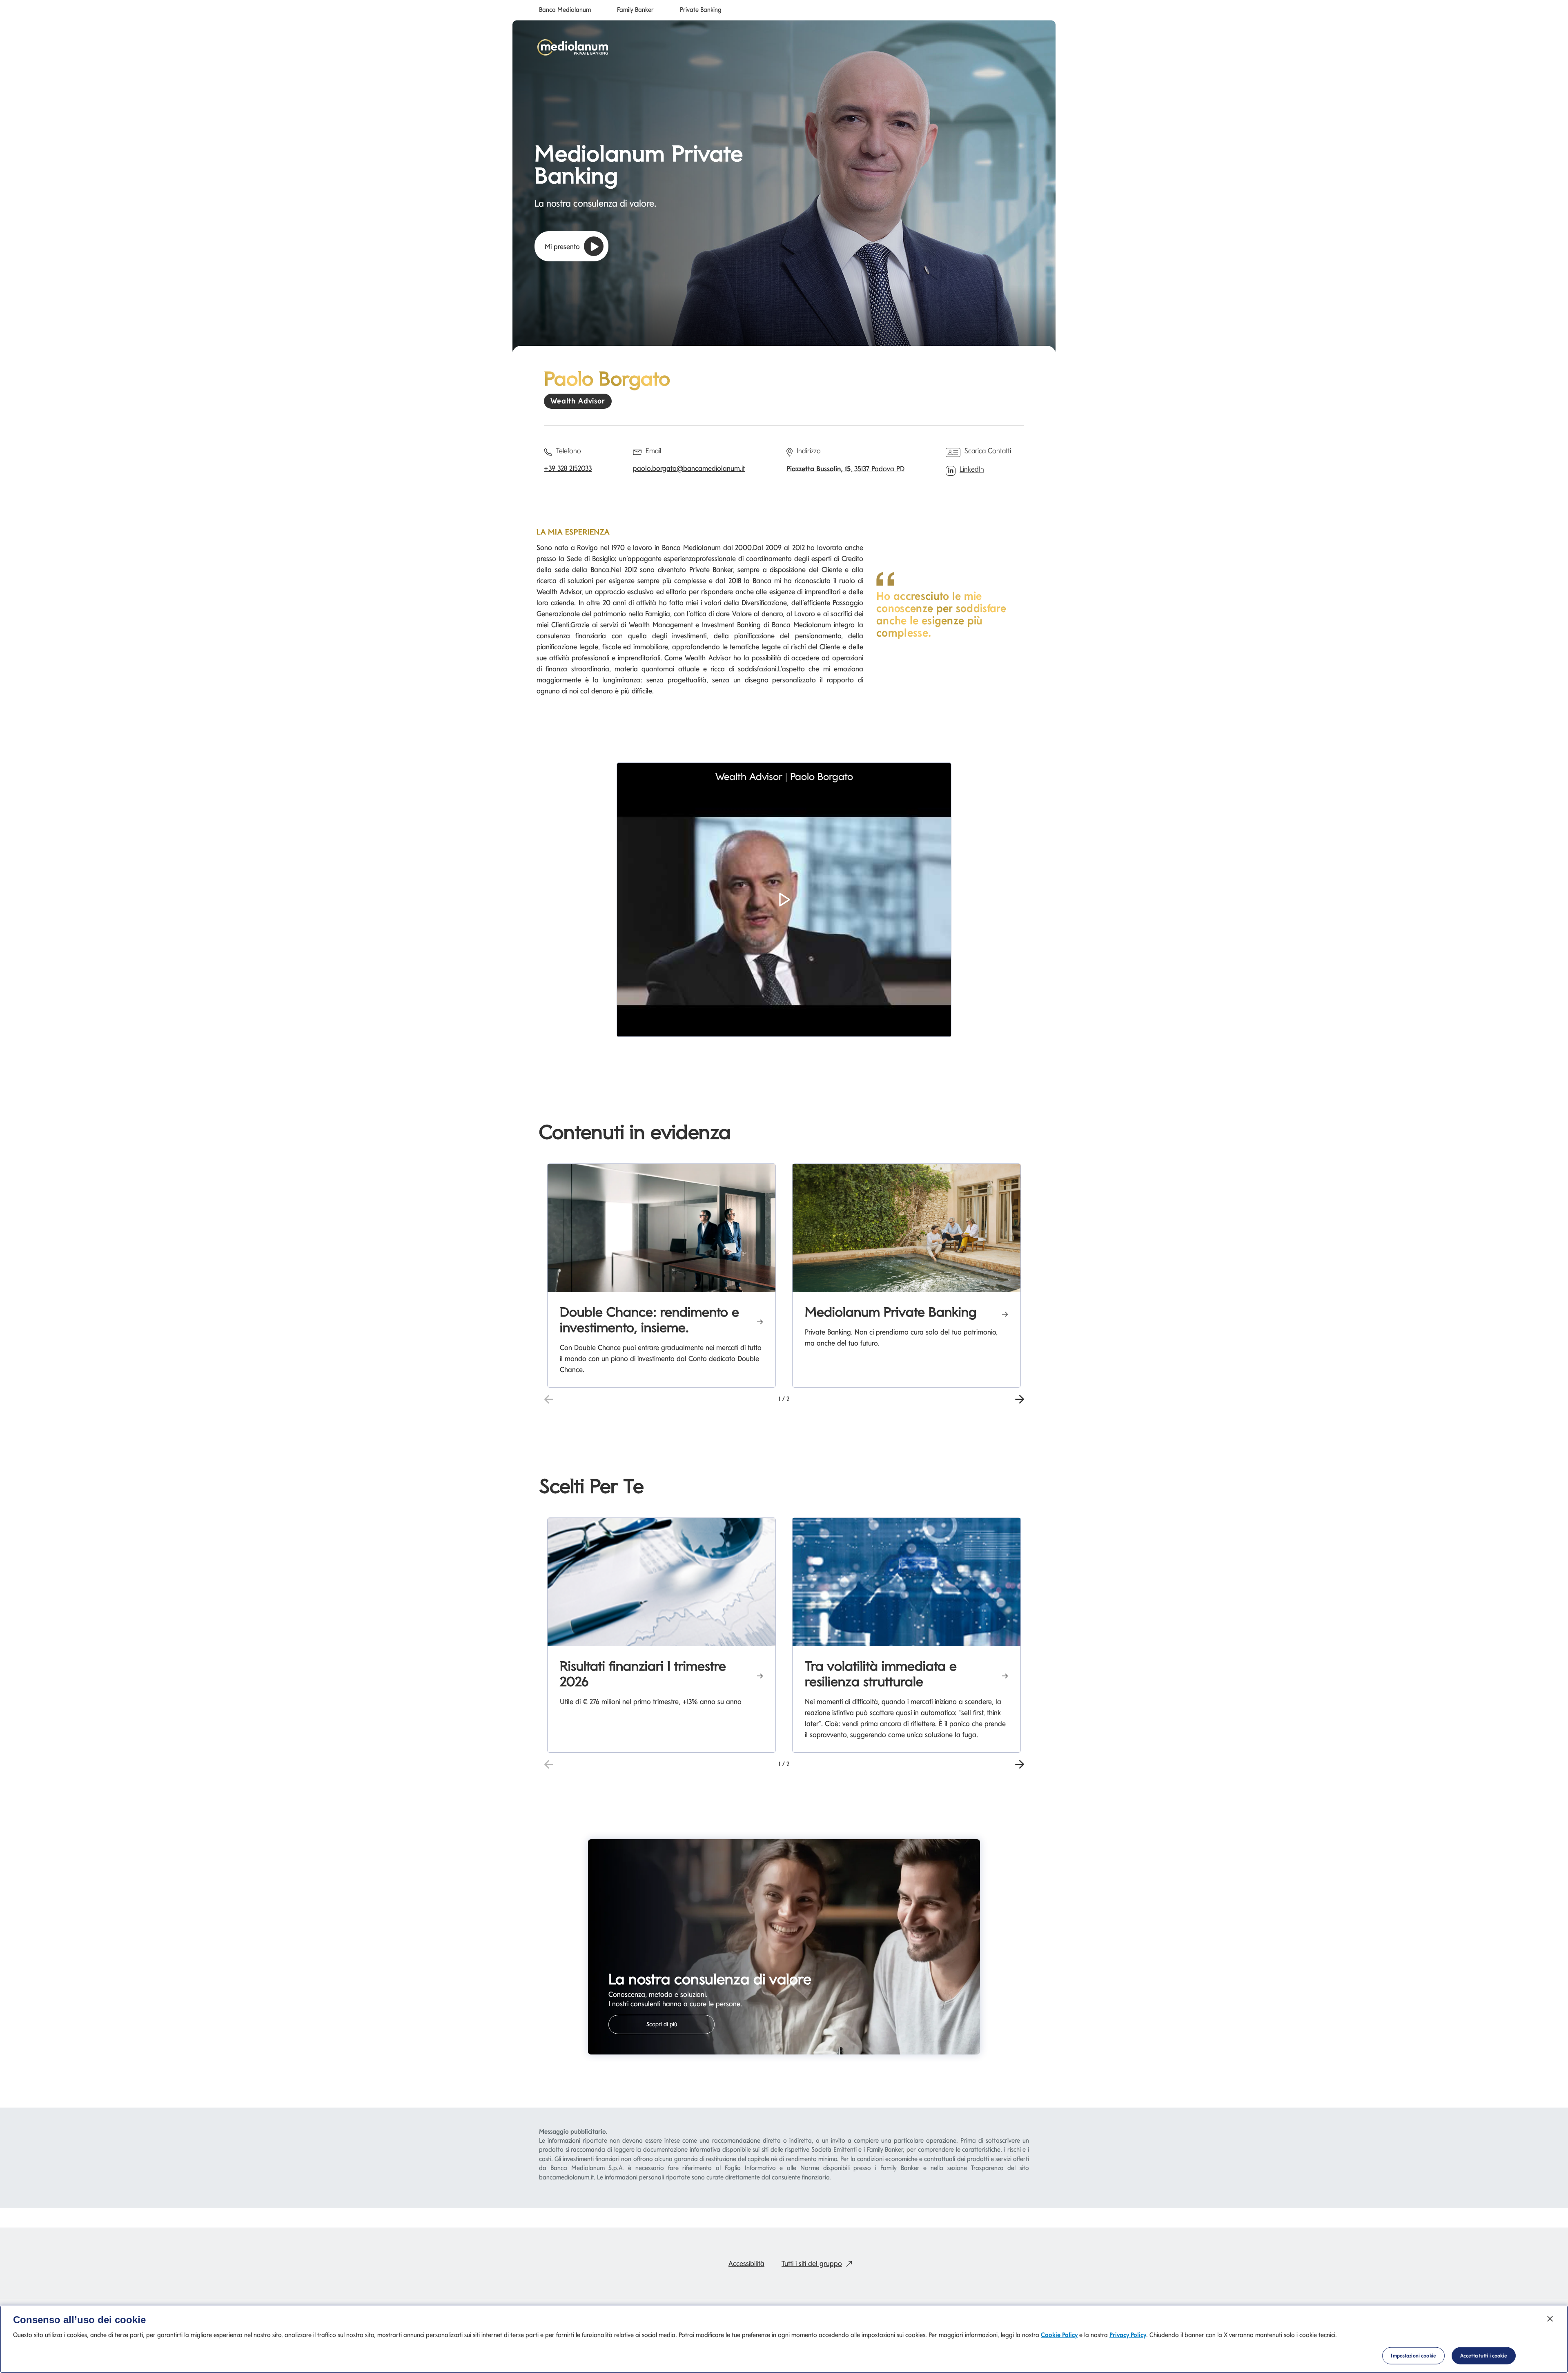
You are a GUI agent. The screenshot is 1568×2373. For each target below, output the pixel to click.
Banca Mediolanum (565, 10)
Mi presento (562, 246)
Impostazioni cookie (1413, 2356)
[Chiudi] (1550, 2319)
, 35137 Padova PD (845, 469)
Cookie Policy (1059, 2335)
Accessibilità (746, 2263)
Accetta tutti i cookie (1484, 2356)
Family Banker (635, 10)
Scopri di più (662, 2024)
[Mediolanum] (573, 47)
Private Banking (701, 10)
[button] (784, 911)
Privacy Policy (1128, 2335)
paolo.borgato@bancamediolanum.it (689, 468)
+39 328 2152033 (568, 468)
